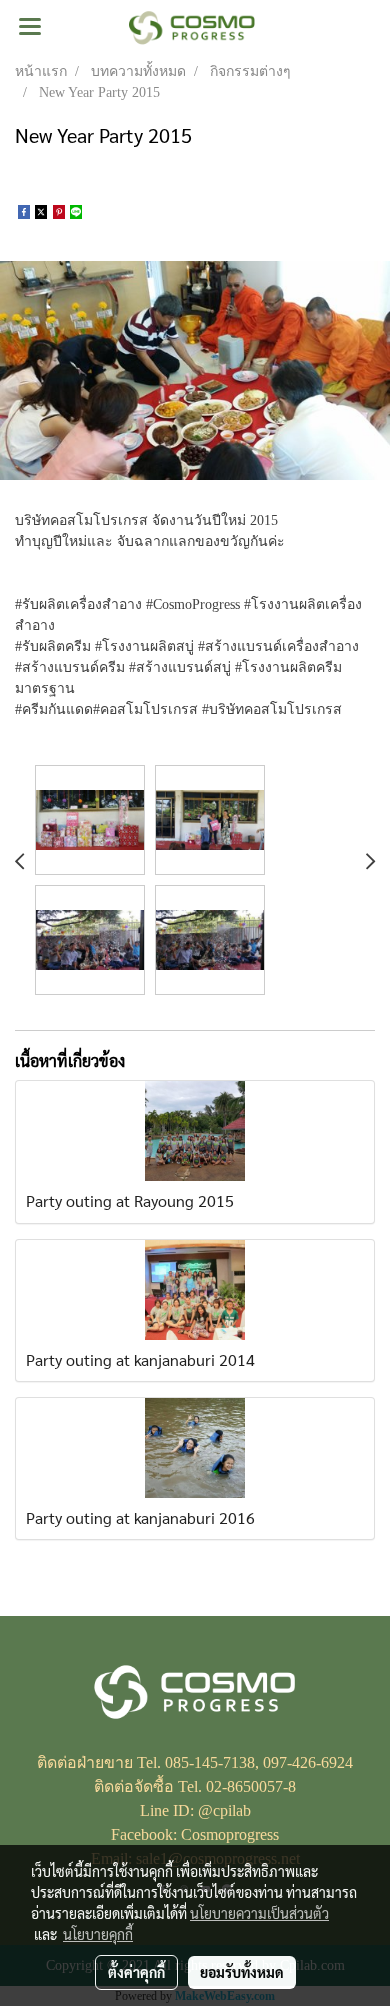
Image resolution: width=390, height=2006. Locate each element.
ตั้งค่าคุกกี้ (136, 1972)
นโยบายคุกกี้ (98, 1934)
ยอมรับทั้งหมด (242, 1972)
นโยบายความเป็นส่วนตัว (259, 1913)
